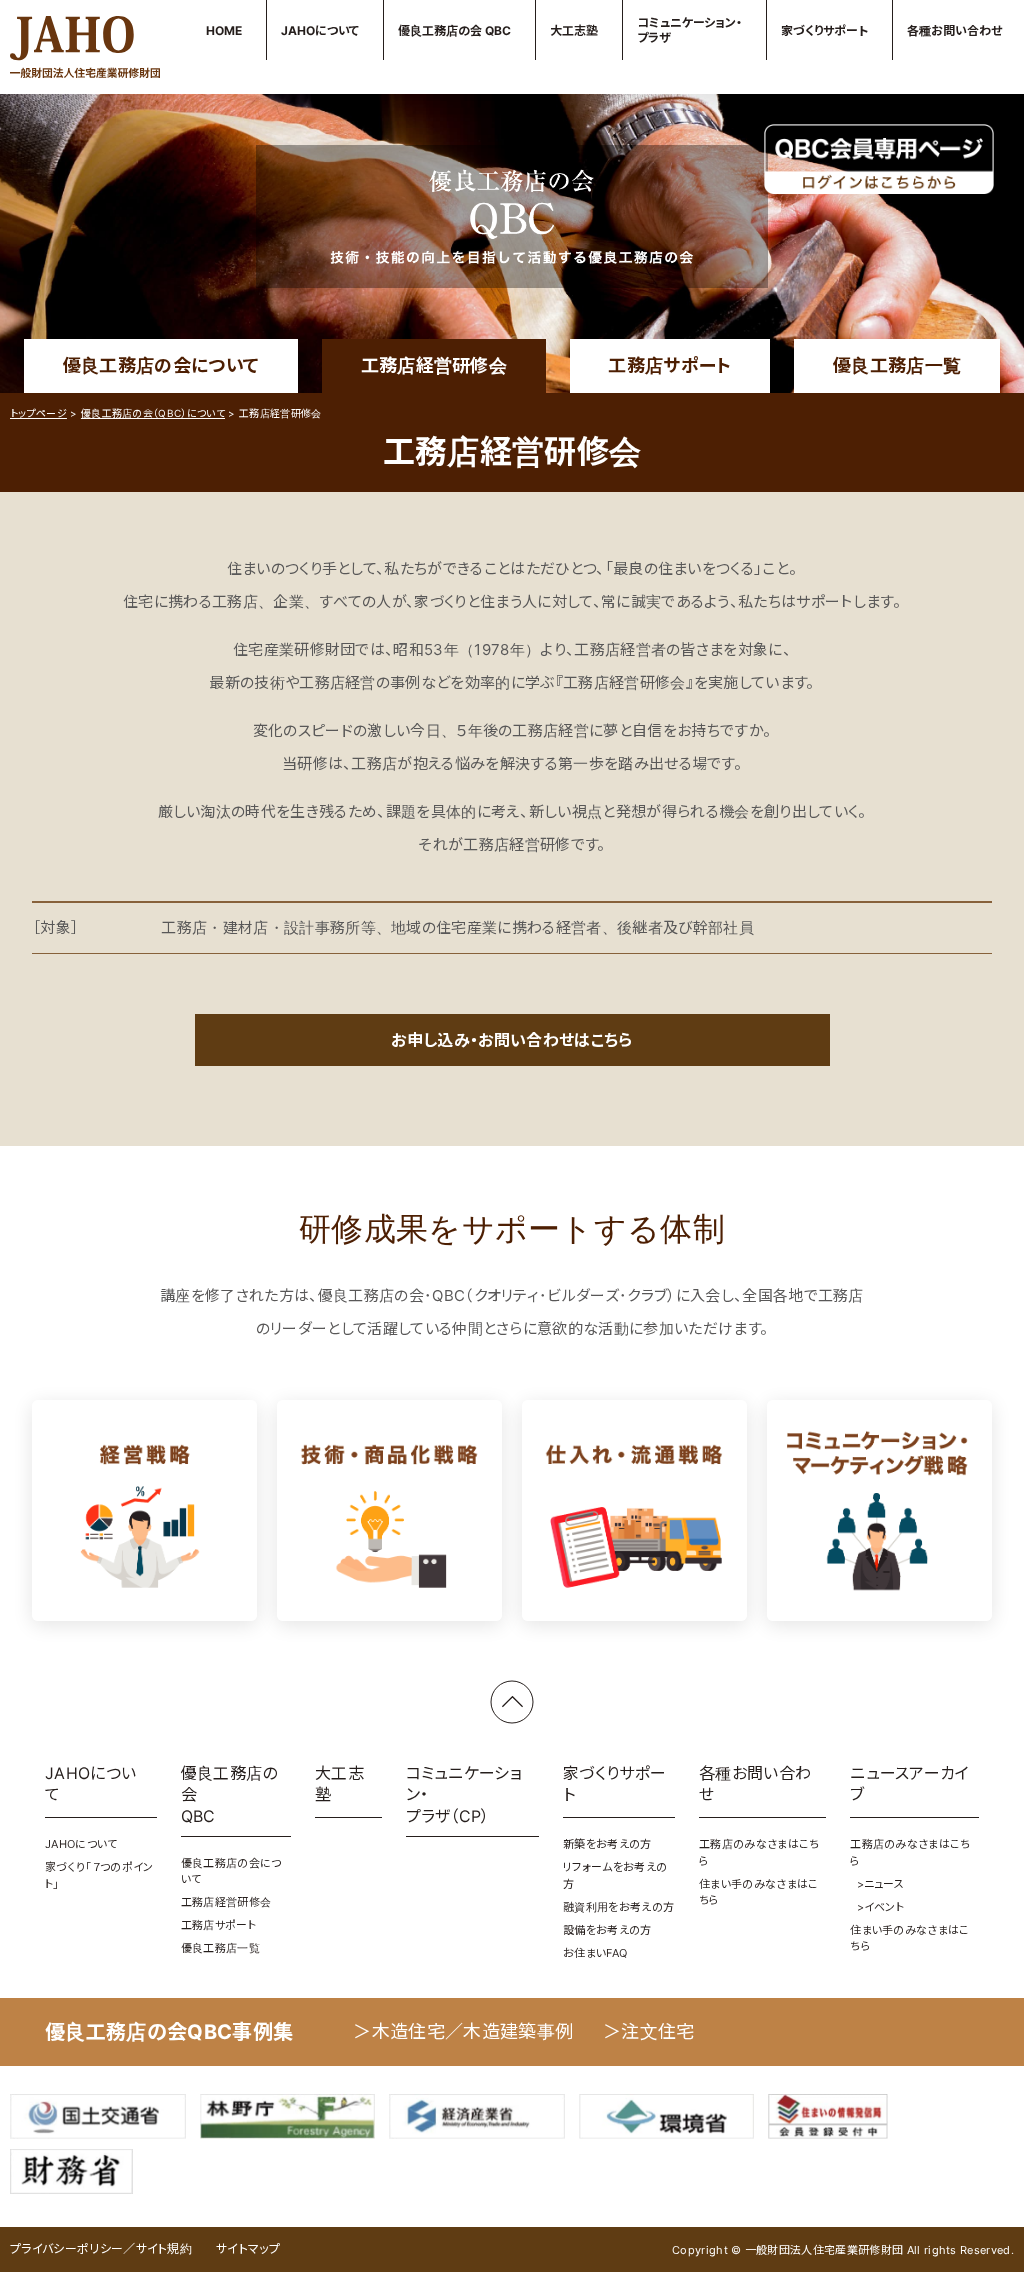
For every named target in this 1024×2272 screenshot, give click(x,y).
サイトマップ (248, 2248)
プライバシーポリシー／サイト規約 (101, 2248)
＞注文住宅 (649, 2031)
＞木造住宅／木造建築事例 (463, 2031)
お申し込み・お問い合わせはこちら (511, 1040)
